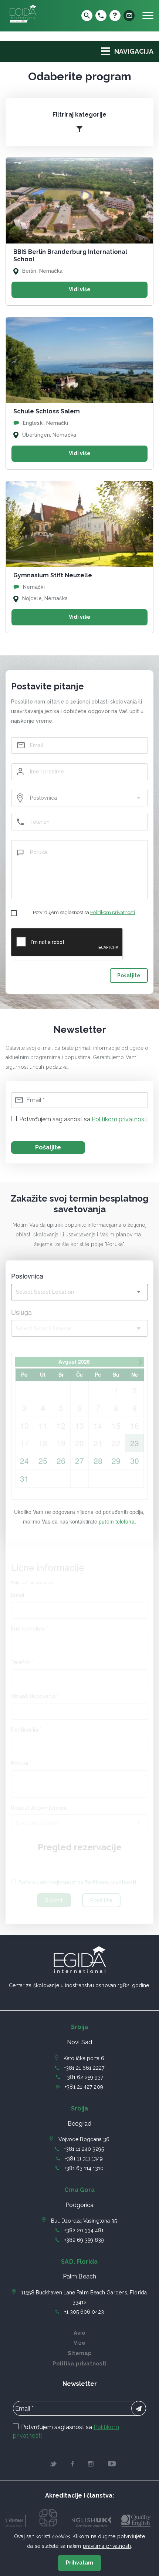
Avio (79, 2333)
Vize (79, 2343)
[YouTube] (112, 2465)
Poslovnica (27, 1276)
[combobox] (79, 798)
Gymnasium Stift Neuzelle (53, 575)
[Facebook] (73, 2465)
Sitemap (80, 2353)
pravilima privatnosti (107, 2546)
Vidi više (80, 289)
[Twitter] (53, 2465)
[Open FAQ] (115, 16)
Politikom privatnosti (113, 912)
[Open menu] (148, 16)
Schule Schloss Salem (47, 411)
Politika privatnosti (79, 2364)
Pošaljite (129, 975)
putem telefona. (117, 1521)
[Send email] (129, 16)
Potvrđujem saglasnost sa (84, 912)
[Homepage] (23, 23)
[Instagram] (91, 2465)
